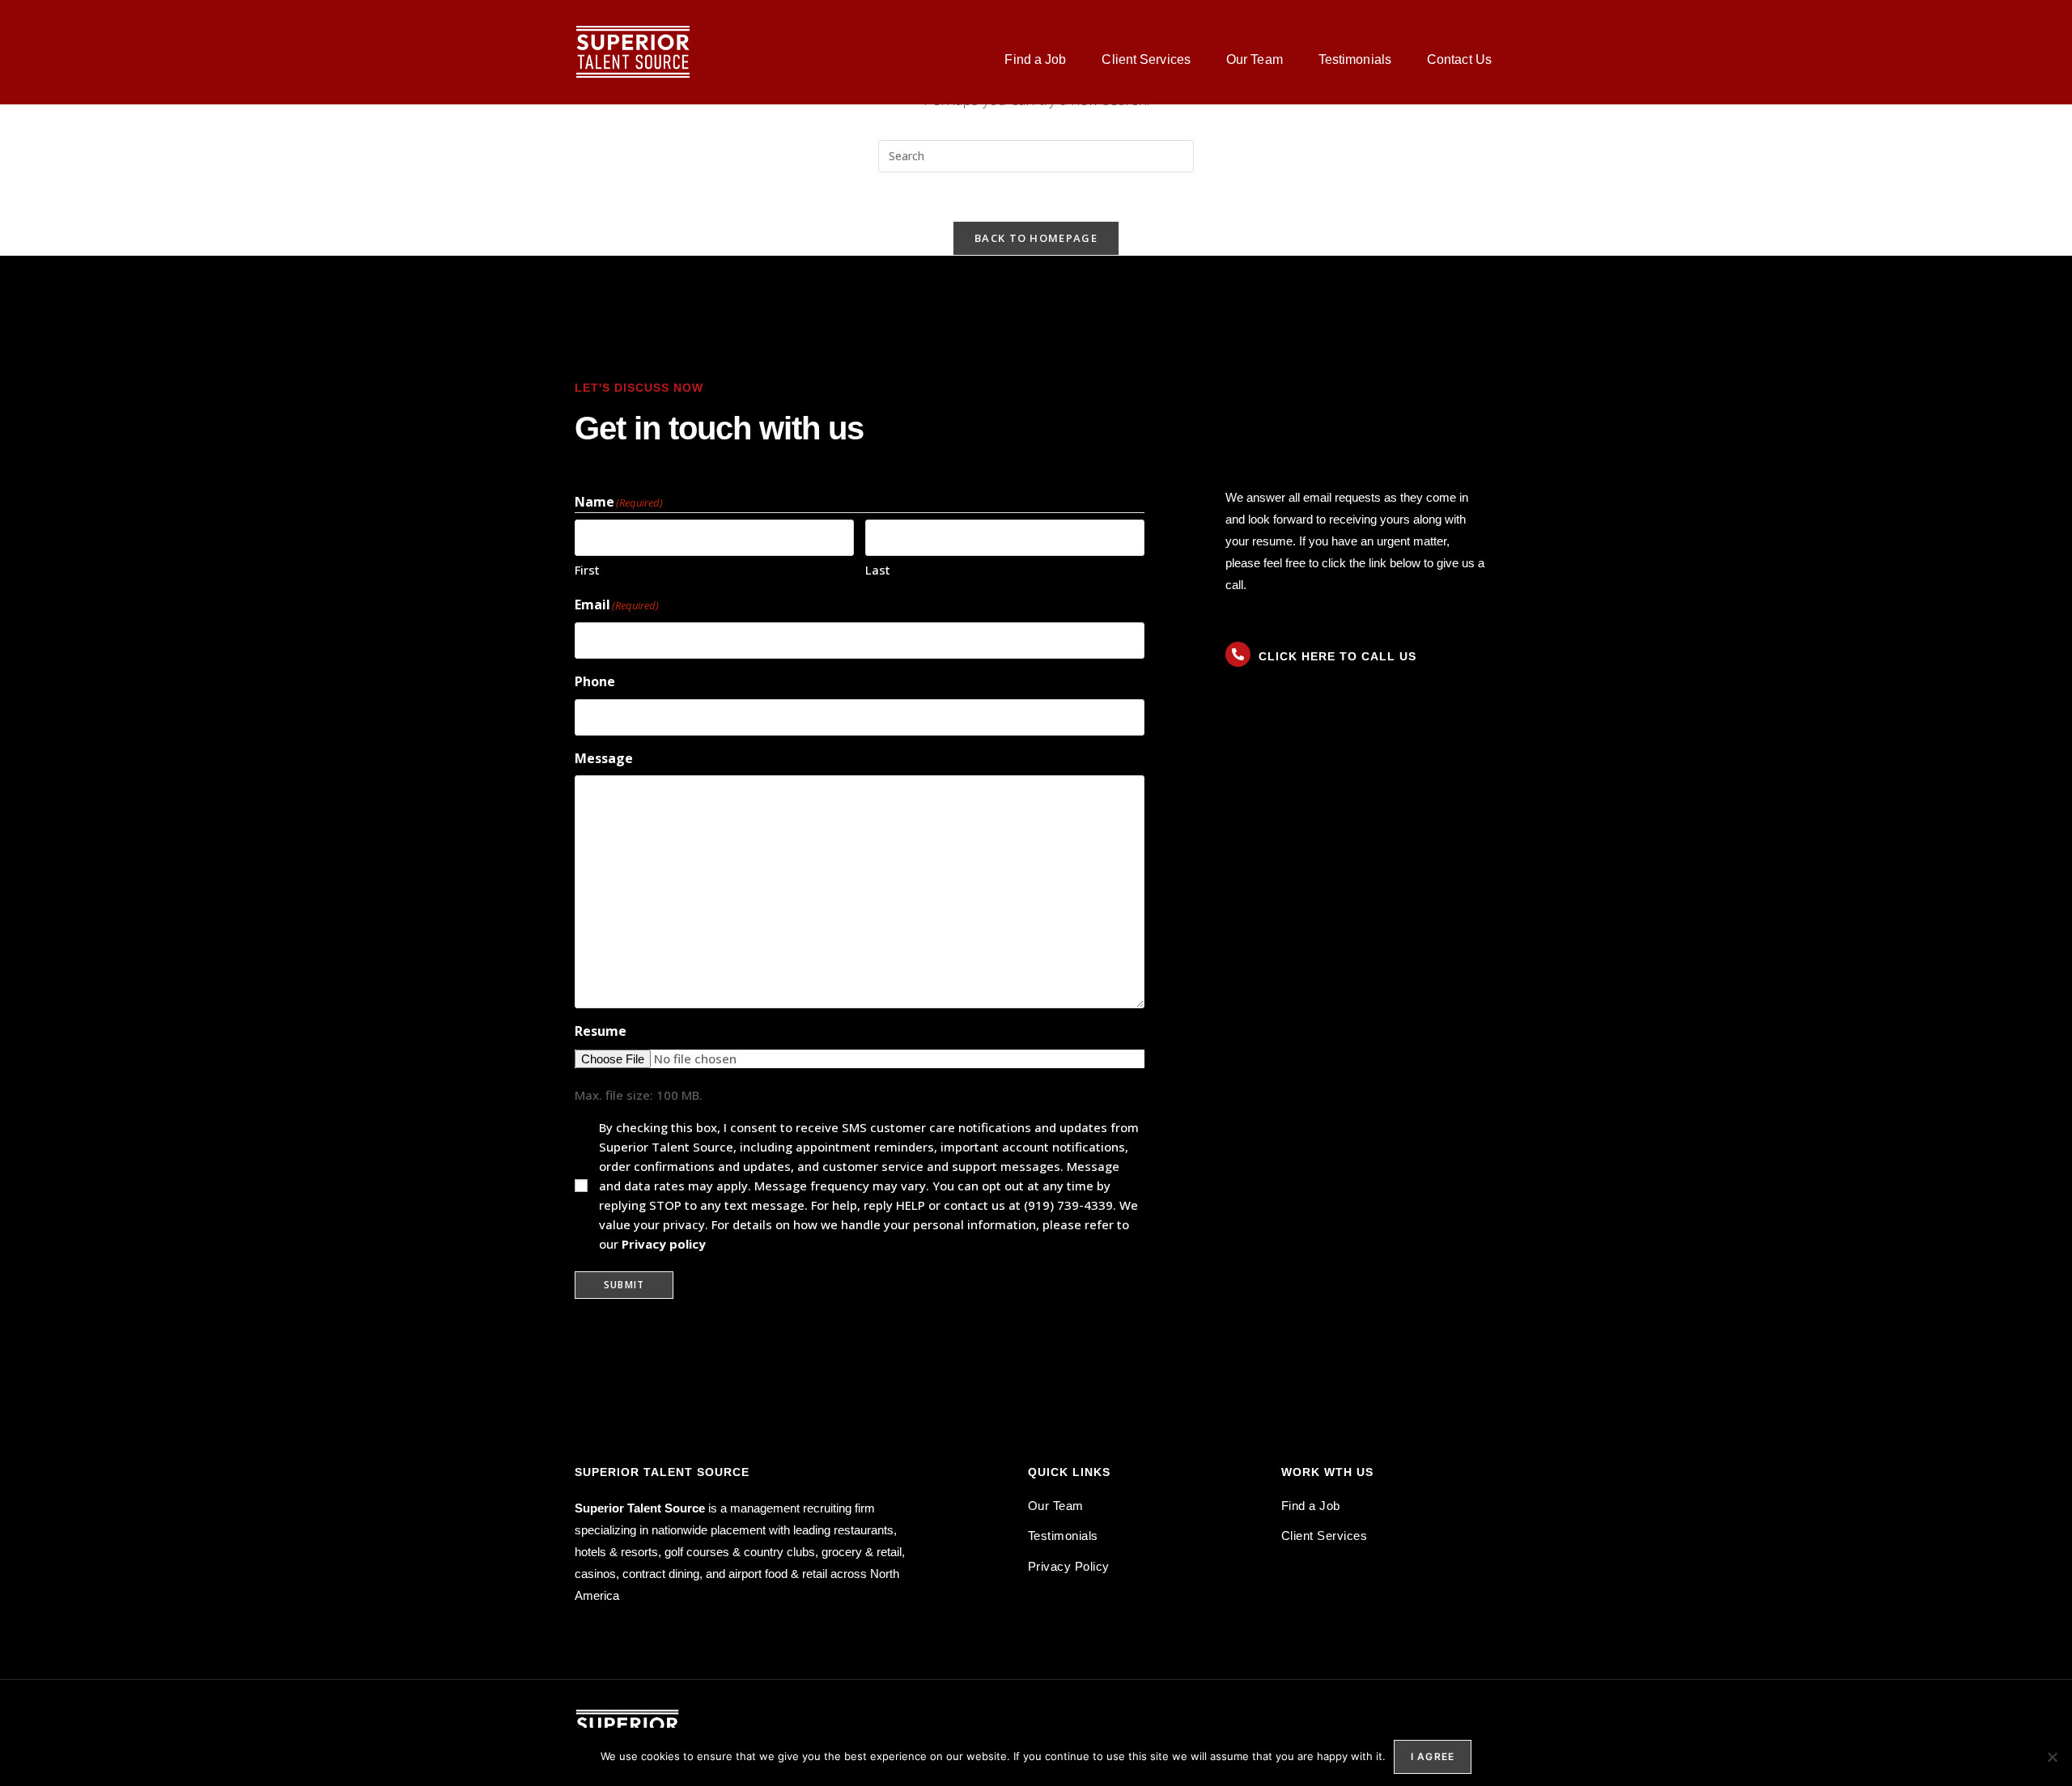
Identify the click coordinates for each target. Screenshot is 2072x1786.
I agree (1433, 1756)
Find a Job (1035, 59)
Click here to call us (1337, 656)
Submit (624, 1285)
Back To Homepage (1036, 238)
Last (878, 570)
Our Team (1255, 59)
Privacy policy (664, 1244)
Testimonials (1355, 59)
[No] (2052, 1757)
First (587, 570)
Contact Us (1459, 59)
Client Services (1146, 59)
